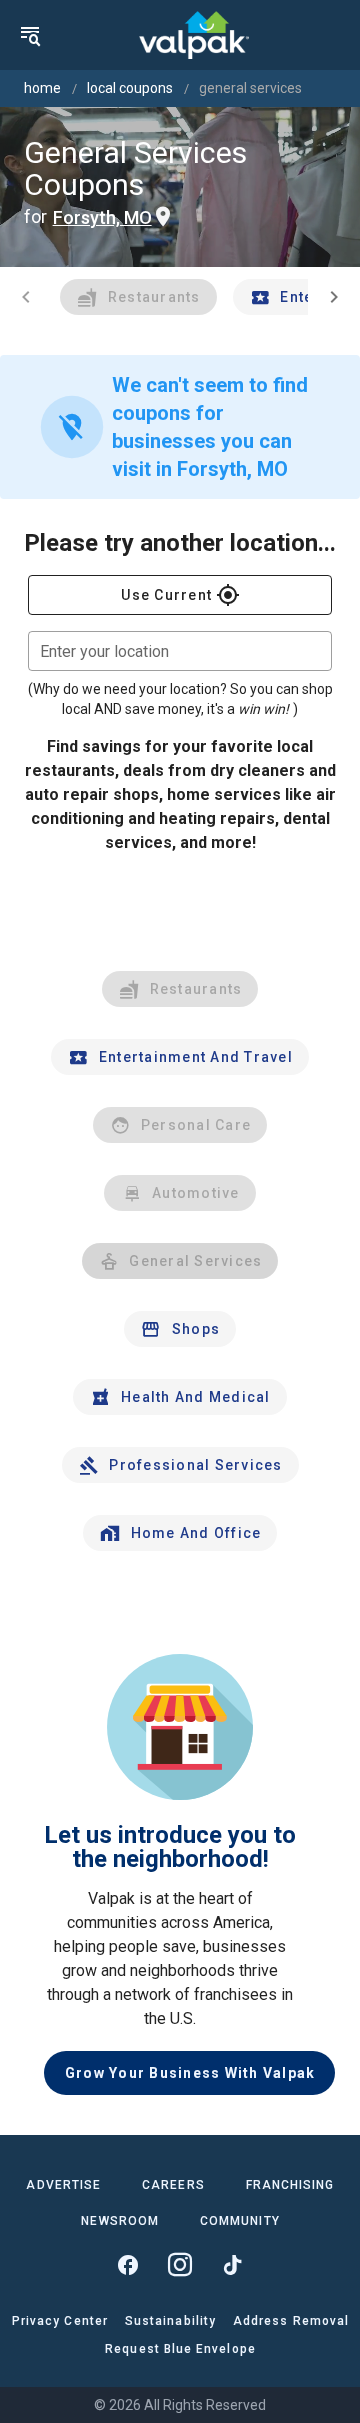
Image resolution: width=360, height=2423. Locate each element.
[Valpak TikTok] (232, 2265)
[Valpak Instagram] (180, 2265)
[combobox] (180, 651)
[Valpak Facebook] (128, 2265)
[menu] (30, 35)
